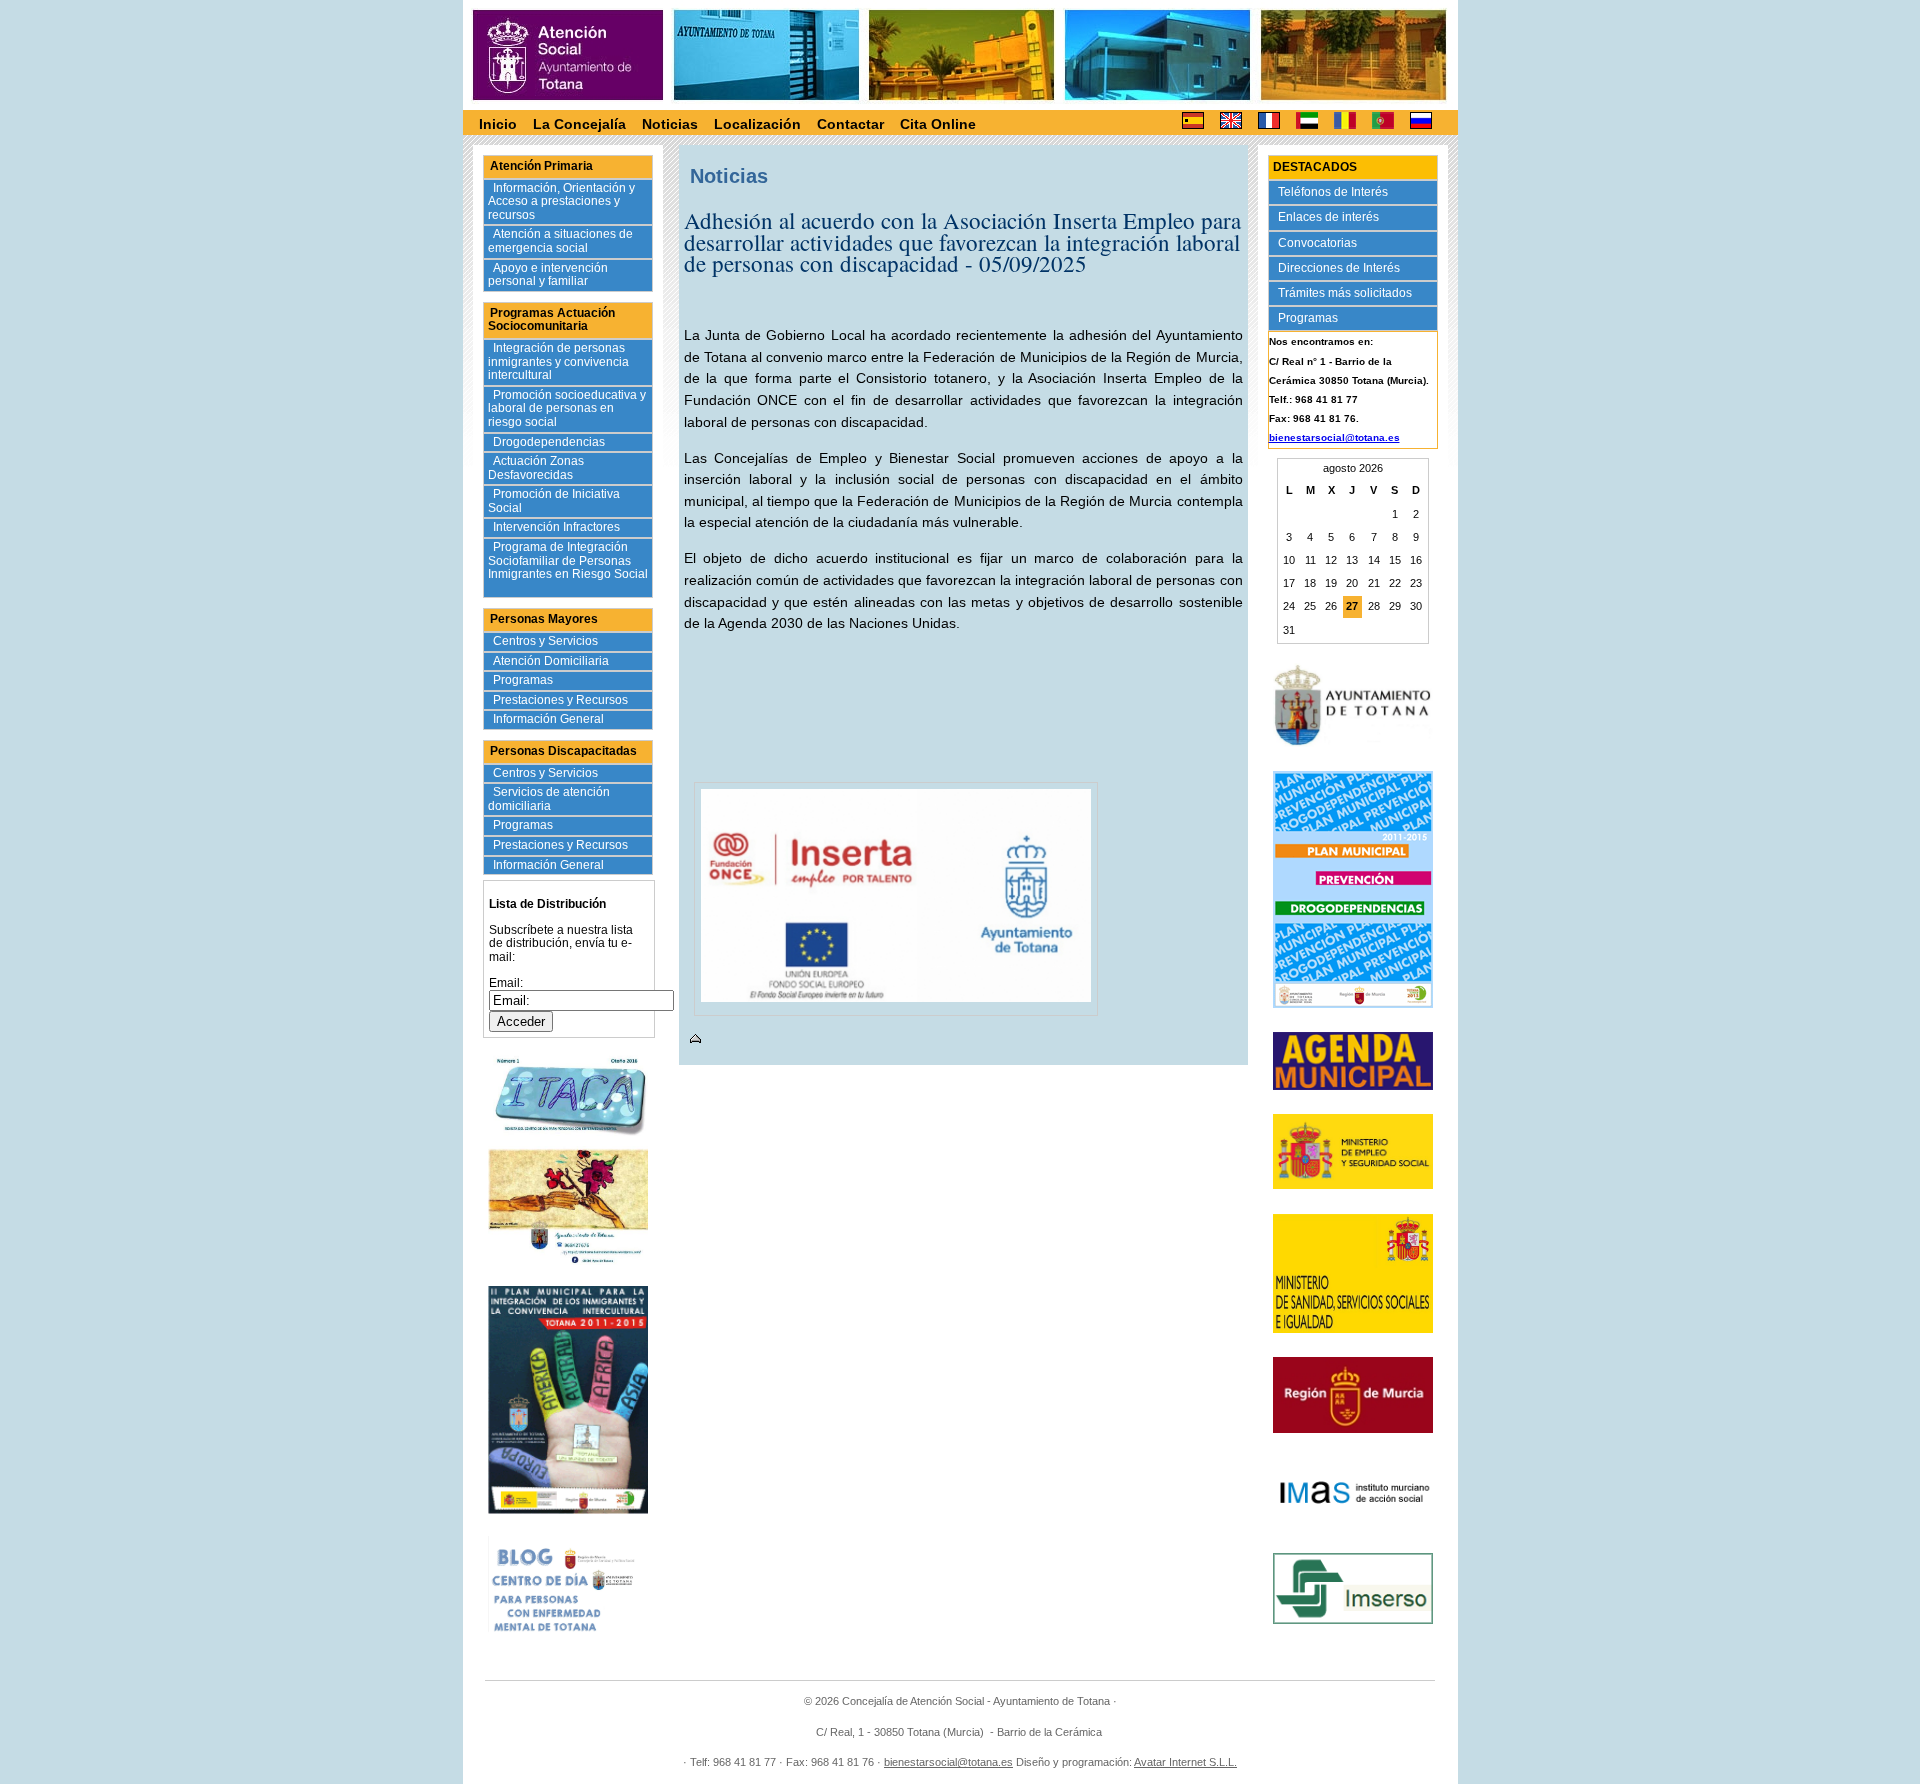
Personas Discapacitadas (563, 751)
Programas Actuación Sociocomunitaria (551, 320)
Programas (524, 680)
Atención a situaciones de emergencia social (560, 241)
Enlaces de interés (1330, 217)
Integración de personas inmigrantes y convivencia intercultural (558, 361)
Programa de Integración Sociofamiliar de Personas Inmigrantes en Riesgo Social (568, 567)
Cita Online (938, 124)
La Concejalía (579, 124)
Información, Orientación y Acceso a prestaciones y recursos (561, 201)
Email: (506, 983)
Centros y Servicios (547, 641)
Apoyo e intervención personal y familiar (548, 275)
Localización (757, 124)
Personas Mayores (544, 619)
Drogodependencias (550, 442)
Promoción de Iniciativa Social (554, 501)
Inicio (498, 124)
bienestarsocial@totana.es (1334, 437)
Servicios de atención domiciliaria (549, 799)
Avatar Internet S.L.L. (1185, 1762)
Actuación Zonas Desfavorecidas (536, 468)
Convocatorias (1319, 243)
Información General (550, 719)
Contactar (850, 124)
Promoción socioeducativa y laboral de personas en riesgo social (567, 408)
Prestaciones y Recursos (562, 700)
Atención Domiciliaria (552, 661)
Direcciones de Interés (1340, 268)
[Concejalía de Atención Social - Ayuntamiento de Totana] (568, 55)
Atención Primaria (541, 166)
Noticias (670, 124)
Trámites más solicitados (1346, 293)
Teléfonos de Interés (1334, 192)
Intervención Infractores (558, 527)
